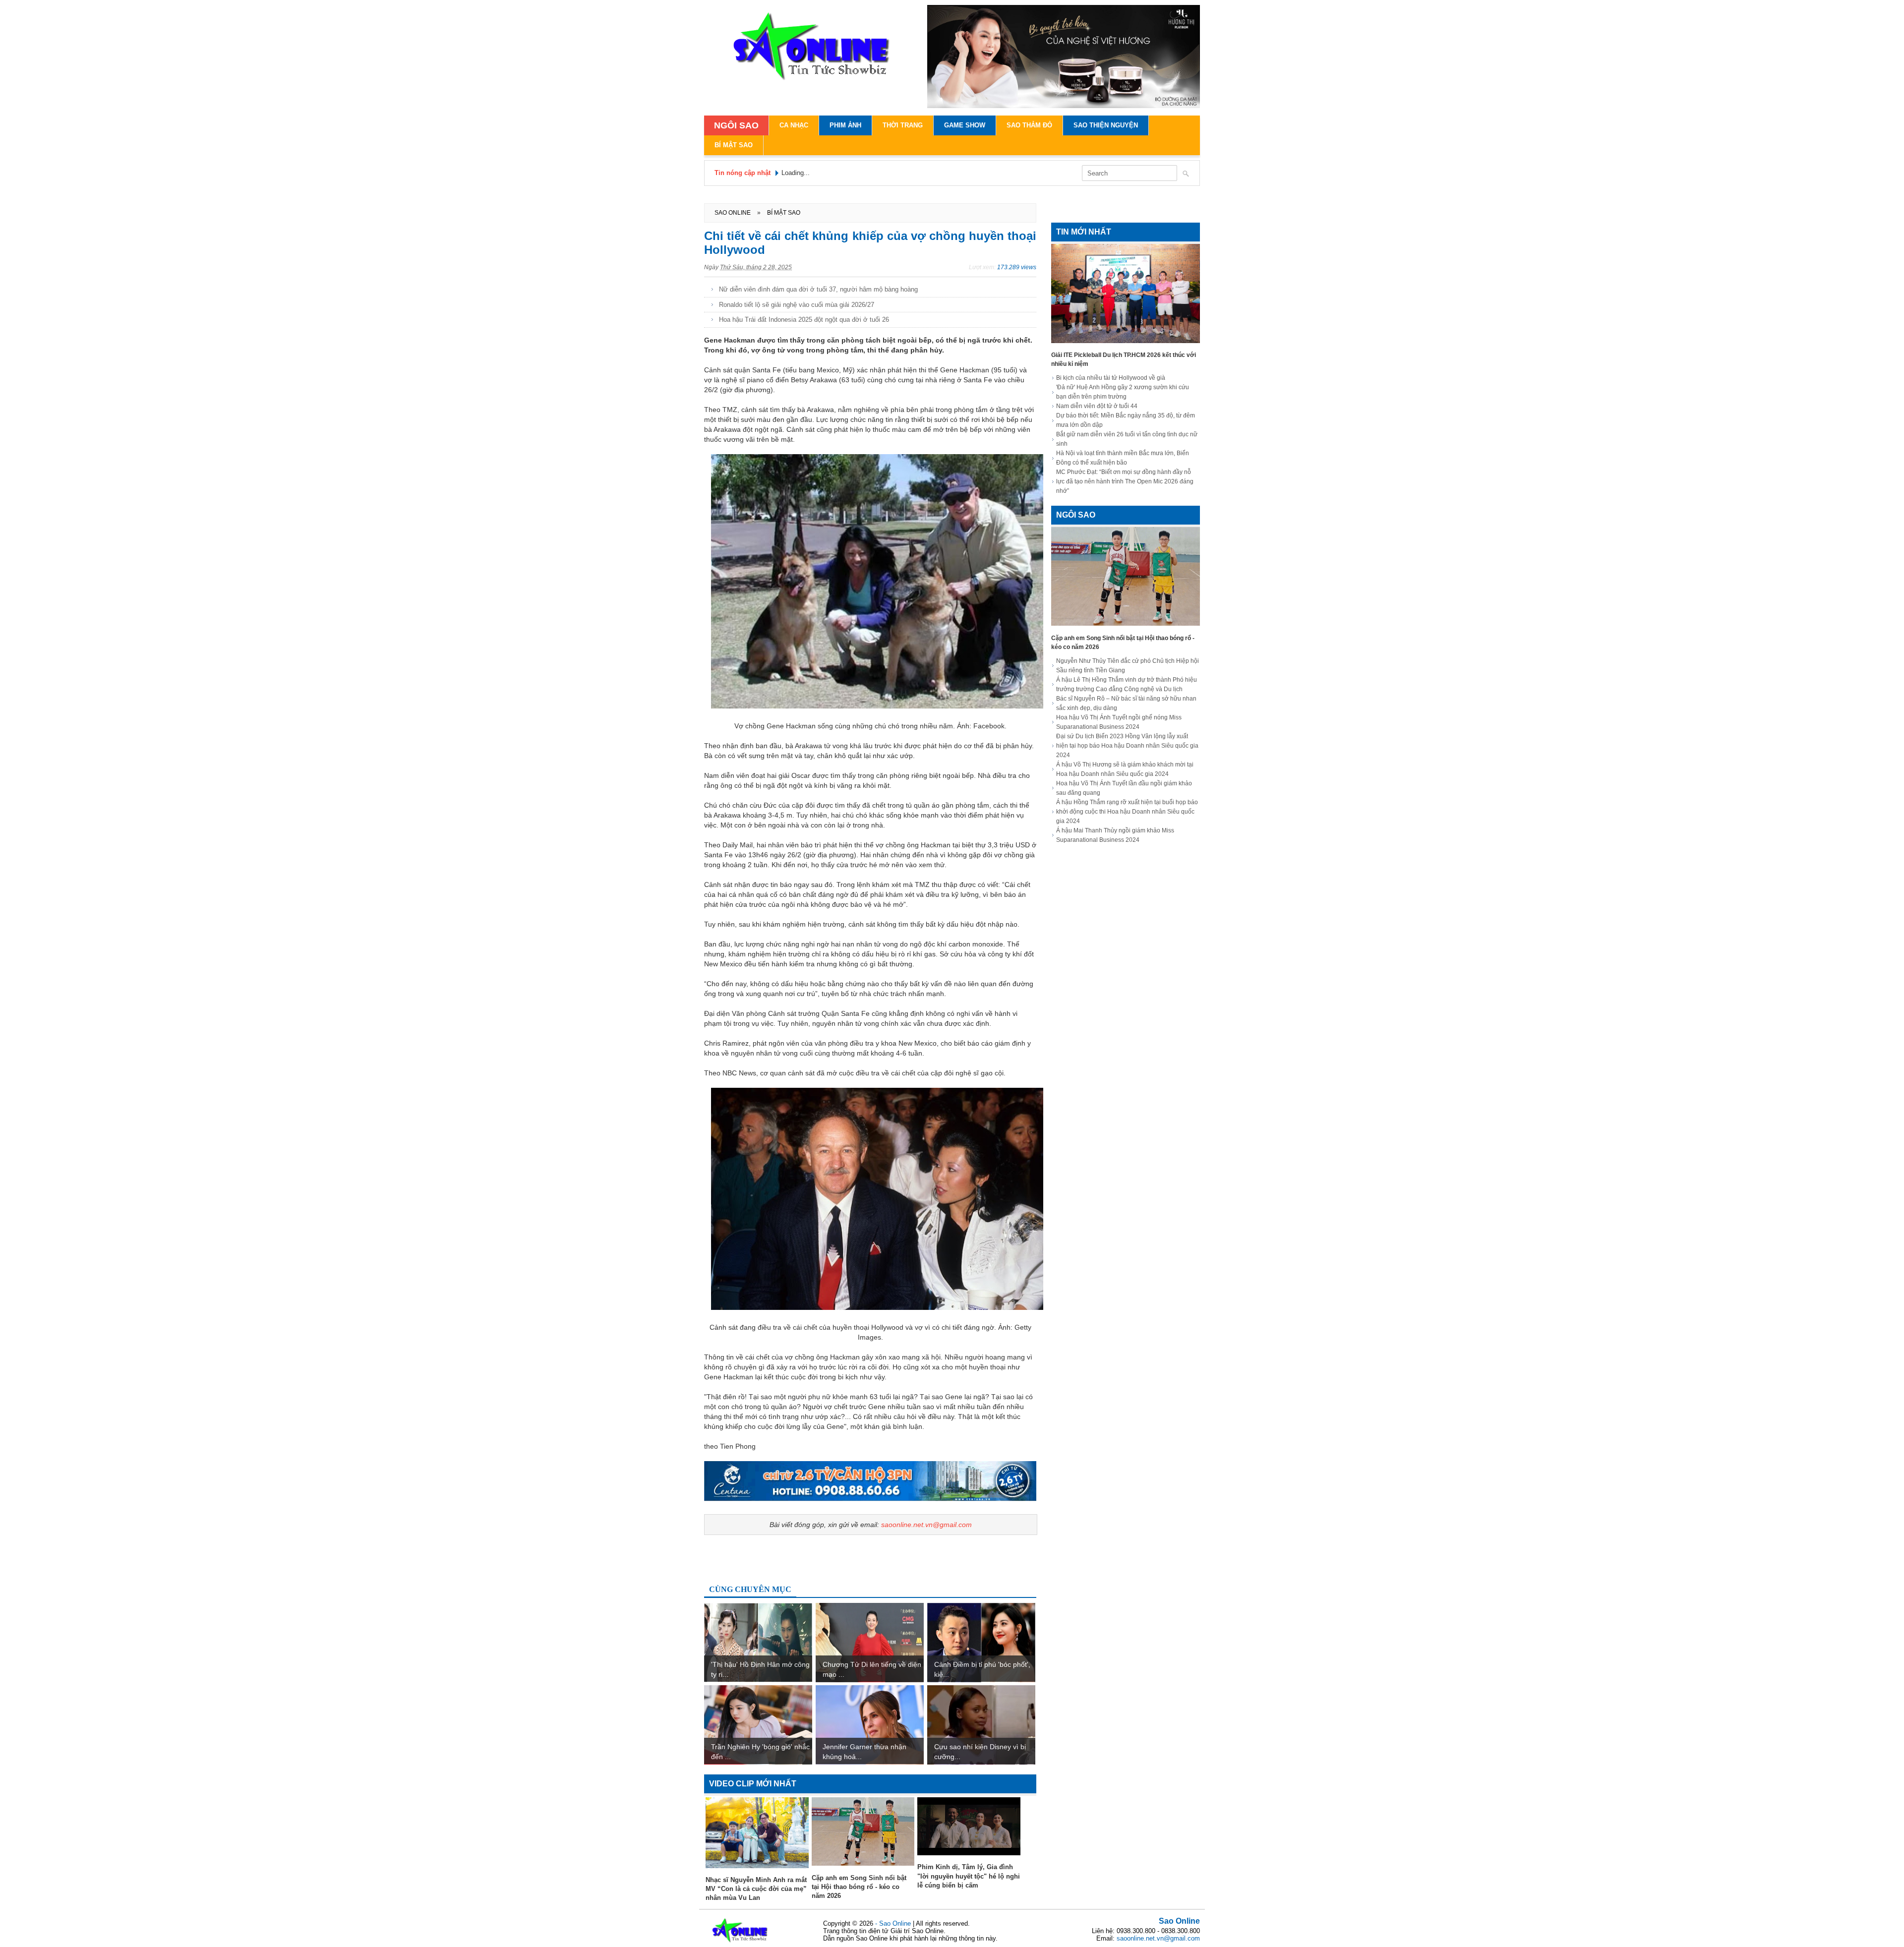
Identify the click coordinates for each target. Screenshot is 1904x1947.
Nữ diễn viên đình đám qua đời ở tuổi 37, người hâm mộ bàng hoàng (818, 289)
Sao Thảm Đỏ (1029, 125)
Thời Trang (903, 125)
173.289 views (1017, 267)
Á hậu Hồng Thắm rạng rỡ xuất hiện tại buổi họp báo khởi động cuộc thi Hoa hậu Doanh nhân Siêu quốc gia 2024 (1127, 812)
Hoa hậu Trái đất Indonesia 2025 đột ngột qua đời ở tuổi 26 (804, 320)
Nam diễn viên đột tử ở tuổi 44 (1097, 406)
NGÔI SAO (736, 125)
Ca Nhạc (794, 125)
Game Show (965, 125)
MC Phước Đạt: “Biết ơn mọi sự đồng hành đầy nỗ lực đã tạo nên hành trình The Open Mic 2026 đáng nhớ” (1125, 481)
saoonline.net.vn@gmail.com (926, 1525)
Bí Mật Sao (734, 145)
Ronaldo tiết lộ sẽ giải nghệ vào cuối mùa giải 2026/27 (797, 305)
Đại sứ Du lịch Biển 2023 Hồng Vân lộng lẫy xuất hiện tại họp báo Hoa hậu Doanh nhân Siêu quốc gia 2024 (1127, 746)
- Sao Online (894, 1923)
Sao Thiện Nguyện (1106, 125)
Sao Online (1179, 1921)
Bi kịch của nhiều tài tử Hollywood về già (1111, 378)
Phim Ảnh (845, 125)
